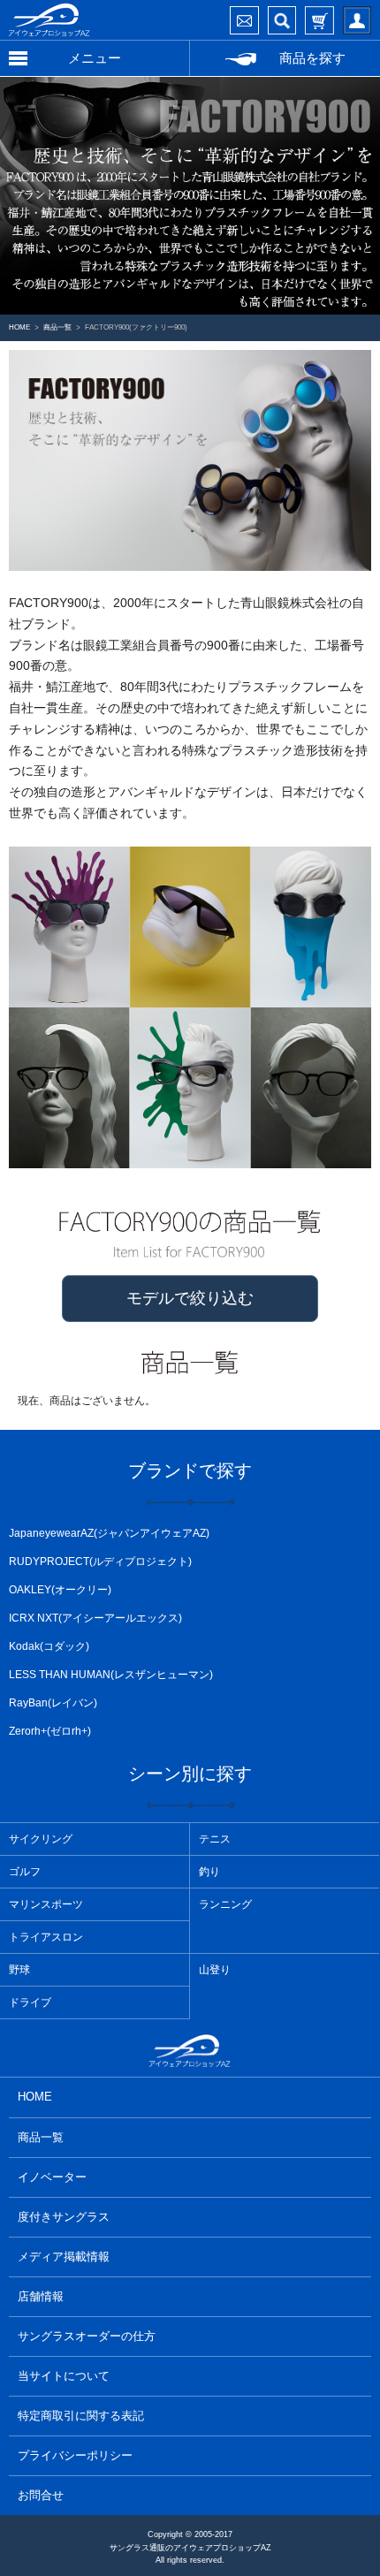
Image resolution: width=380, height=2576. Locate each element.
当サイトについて (64, 2376)
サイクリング (41, 1839)
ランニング (225, 1904)
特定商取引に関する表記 (81, 2416)
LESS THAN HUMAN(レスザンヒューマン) (111, 1675)
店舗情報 (41, 2296)
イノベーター (52, 2177)
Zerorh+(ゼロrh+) (50, 1731)
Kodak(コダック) (49, 1646)
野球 (19, 1970)
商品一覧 (41, 2137)
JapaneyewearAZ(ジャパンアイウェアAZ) (109, 1533)
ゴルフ (25, 1872)
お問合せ (41, 2495)
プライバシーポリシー (75, 2455)
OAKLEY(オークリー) (60, 1590)
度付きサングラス (64, 2217)
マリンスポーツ (46, 1904)
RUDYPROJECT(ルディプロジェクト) (100, 1562)
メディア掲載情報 (64, 2257)
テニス (215, 1839)
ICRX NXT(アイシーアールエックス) (95, 1618)
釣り (209, 1872)
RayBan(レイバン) (53, 1703)
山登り (215, 1970)
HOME (35, 2097)
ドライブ (30, 2002)
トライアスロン (46, 1937)
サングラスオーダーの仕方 (87, 2336)
